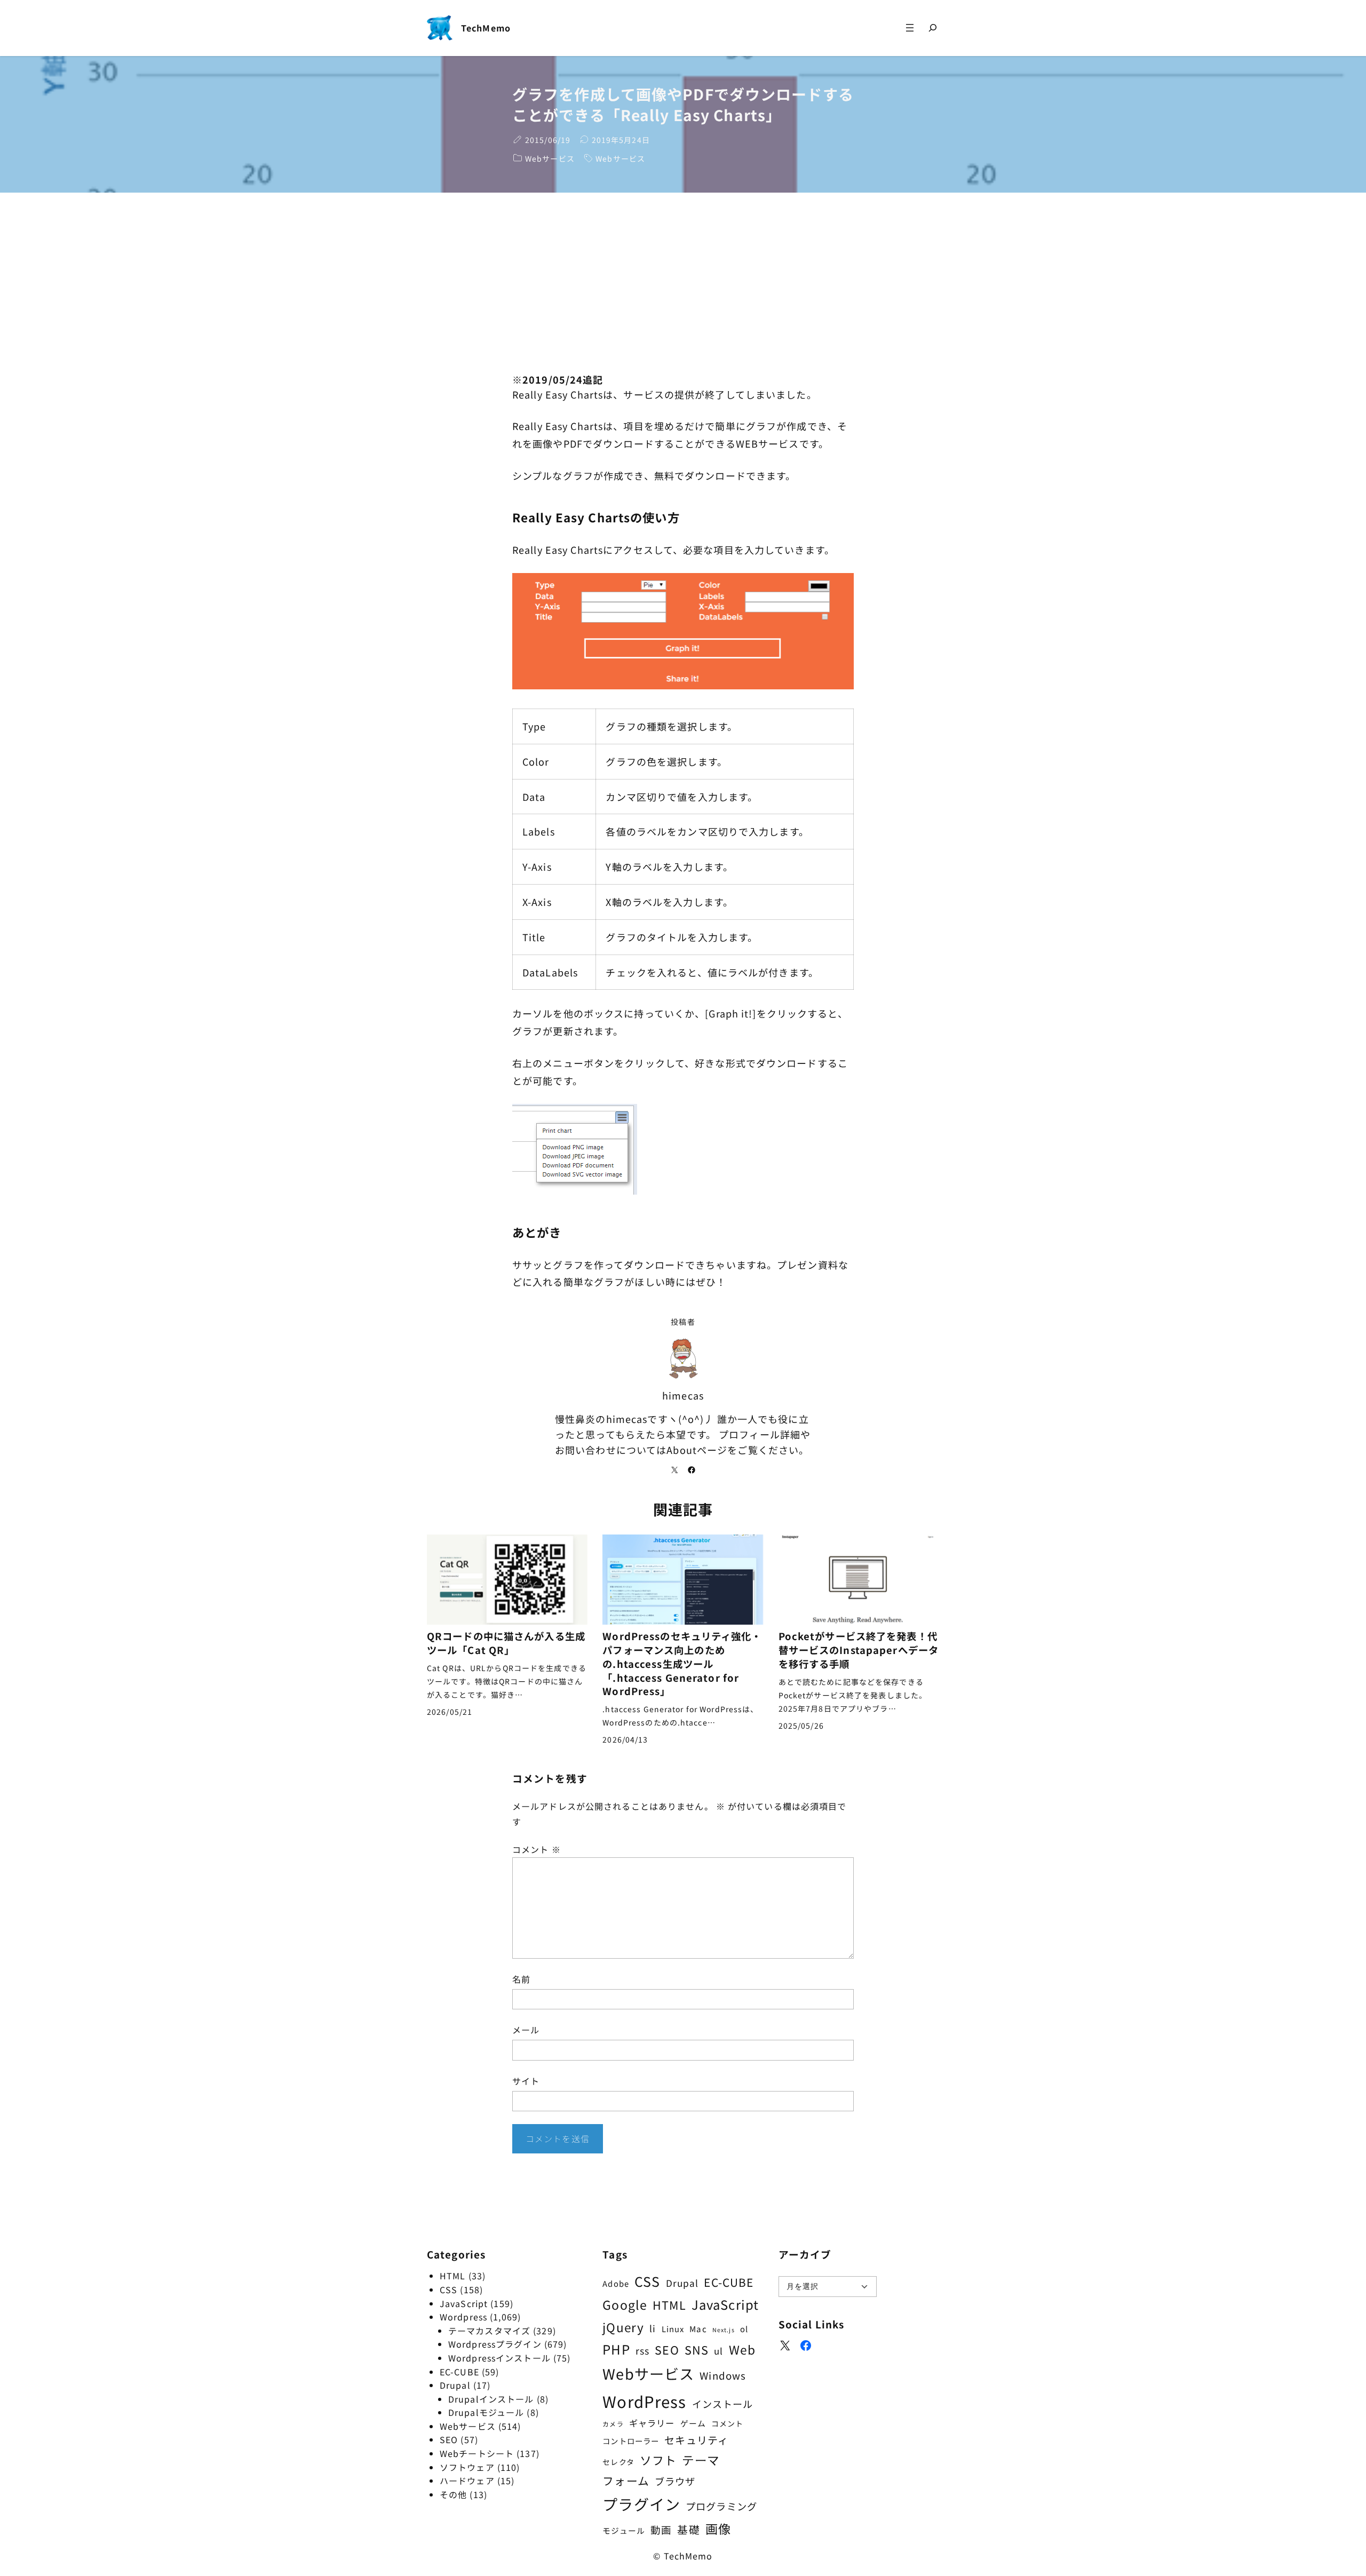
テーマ (700, 2460)
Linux (673, 2329)
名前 (521, 1979)
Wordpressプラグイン (495, 2344)
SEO (449, 2439)
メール (526, 2030)
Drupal (455, 2385)
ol (744, 2329)
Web (742, 2350)
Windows (723, 2375)
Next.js (724, 2330)
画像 (718, 2529)
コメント (537, 1849)
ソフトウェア (467, 2467)
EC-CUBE (459, 2372)
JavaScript (464, 2303)
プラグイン (641, 2504)
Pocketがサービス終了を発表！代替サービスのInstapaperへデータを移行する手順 (859, 1650)
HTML (452, 2276)
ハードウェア (467, 2480)
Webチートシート (477, 2453)
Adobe (616, 2283)
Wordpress (463, 2317)
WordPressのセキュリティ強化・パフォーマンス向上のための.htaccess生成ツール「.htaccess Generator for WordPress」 (682, 1664)
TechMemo (486, 28)
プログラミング (721, 2506)
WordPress (644, 2401)
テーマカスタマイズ (489, 2331)
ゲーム (693, 2423)
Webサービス (550, 158)
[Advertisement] (683, 282)
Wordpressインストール (499, 2358)
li (653, 2328)
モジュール (624, 2530)
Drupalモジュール (486, 2412)
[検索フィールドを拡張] (933, 28)
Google (625, 2304)
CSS (448, 2289)
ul (718, 2351)
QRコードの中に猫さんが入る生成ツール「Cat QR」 (506, 1643)
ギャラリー (652, 2423)
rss (642, 2351)
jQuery (623, 2327)
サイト (526, 2081)
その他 (453, 2494)
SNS (697, 2350)
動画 (661, 2530)
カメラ (613, 2424)
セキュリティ (696, 2440)
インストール (723, 2404)
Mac (698, 2328)
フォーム (626, 2480)
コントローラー (631, 2441)
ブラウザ (675, 2481)
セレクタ (618, 2462)
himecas (683, 1395)
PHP (616, 2349)
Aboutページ (697, 1450)
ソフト (658, 2460)
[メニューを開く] (910, 28)
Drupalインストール (491, 2399)
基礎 (688, 2529)
